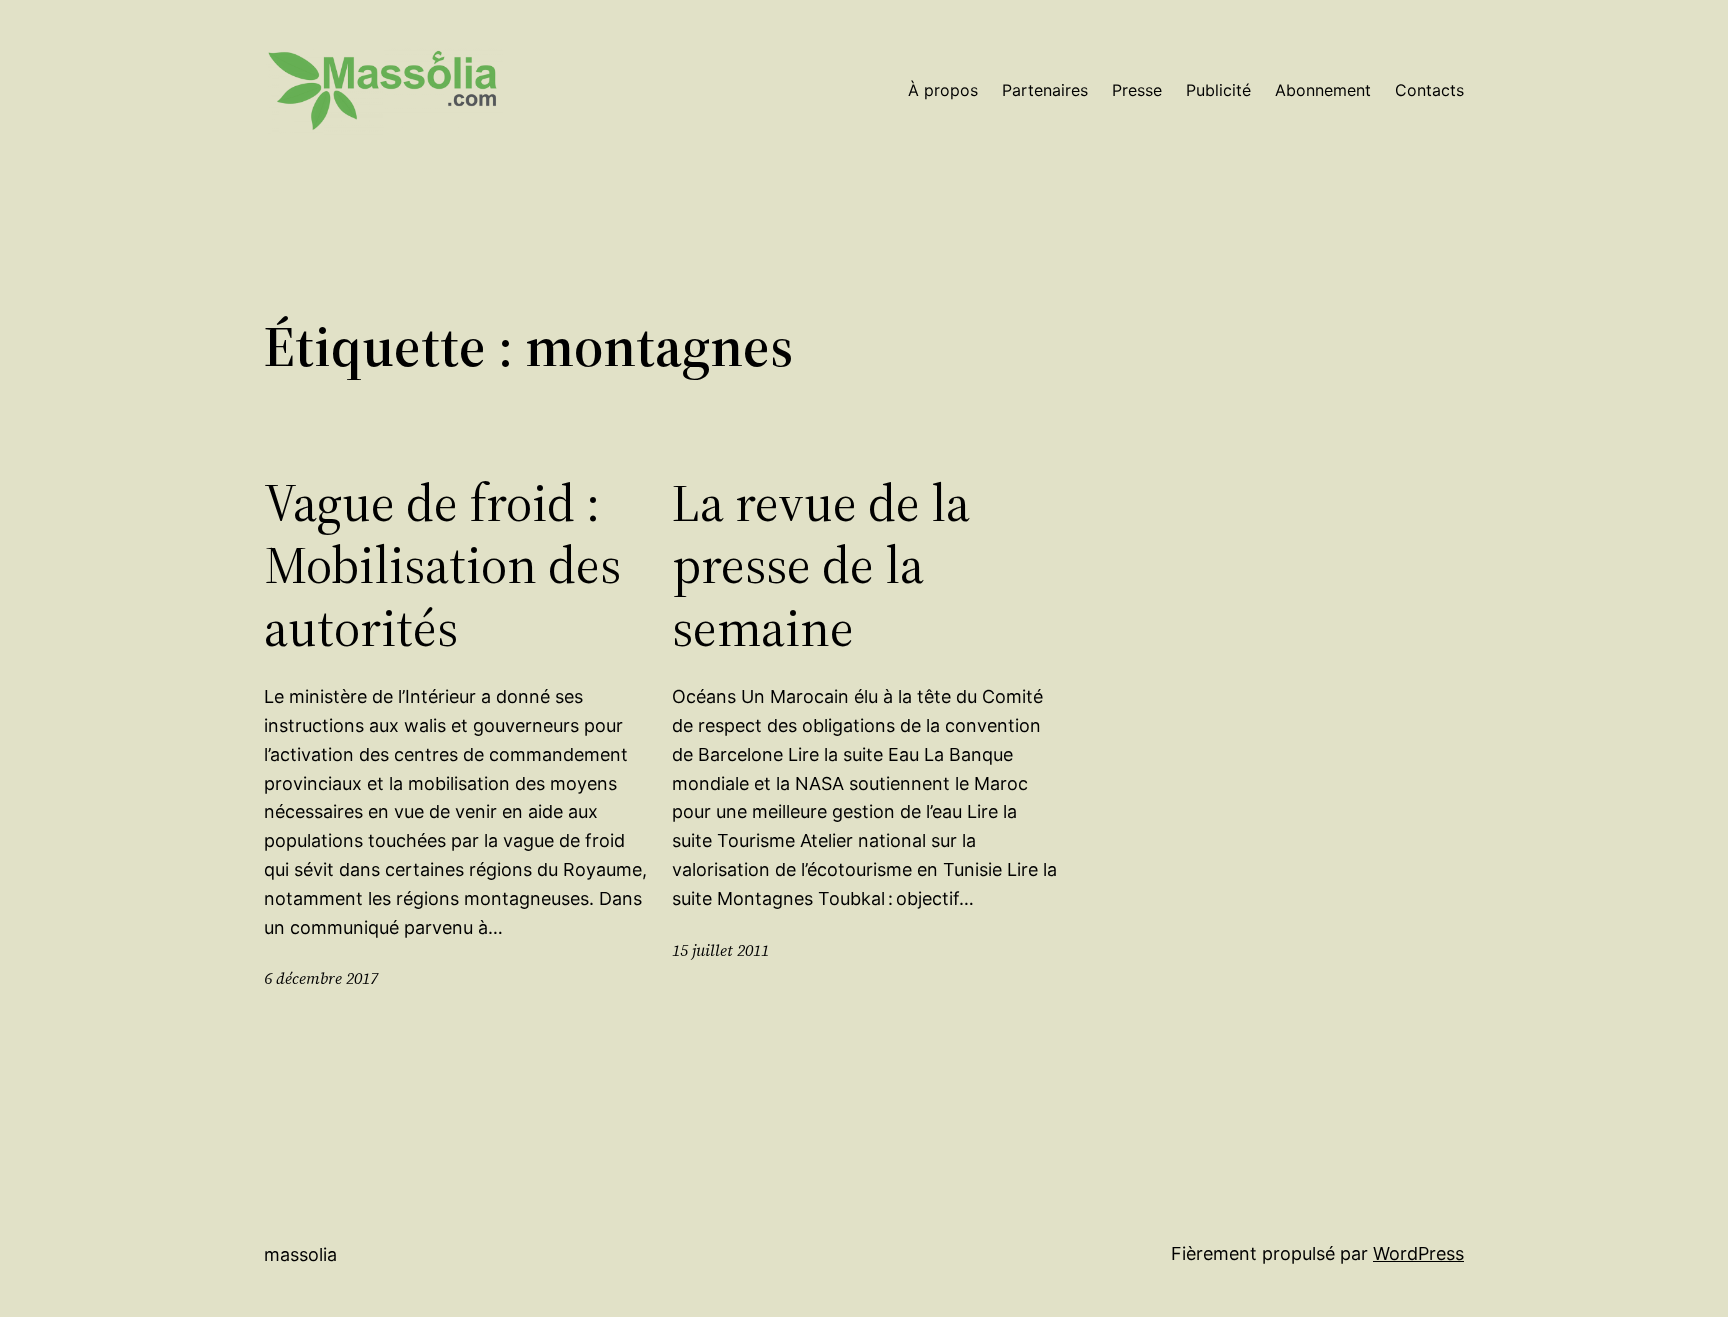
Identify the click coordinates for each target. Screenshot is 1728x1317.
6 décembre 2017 (321, 978)
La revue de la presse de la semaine (821, 565)
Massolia (300, 1254)
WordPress (1418, 1253)
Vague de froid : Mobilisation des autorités (442, 565)
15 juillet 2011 (720, 950)
